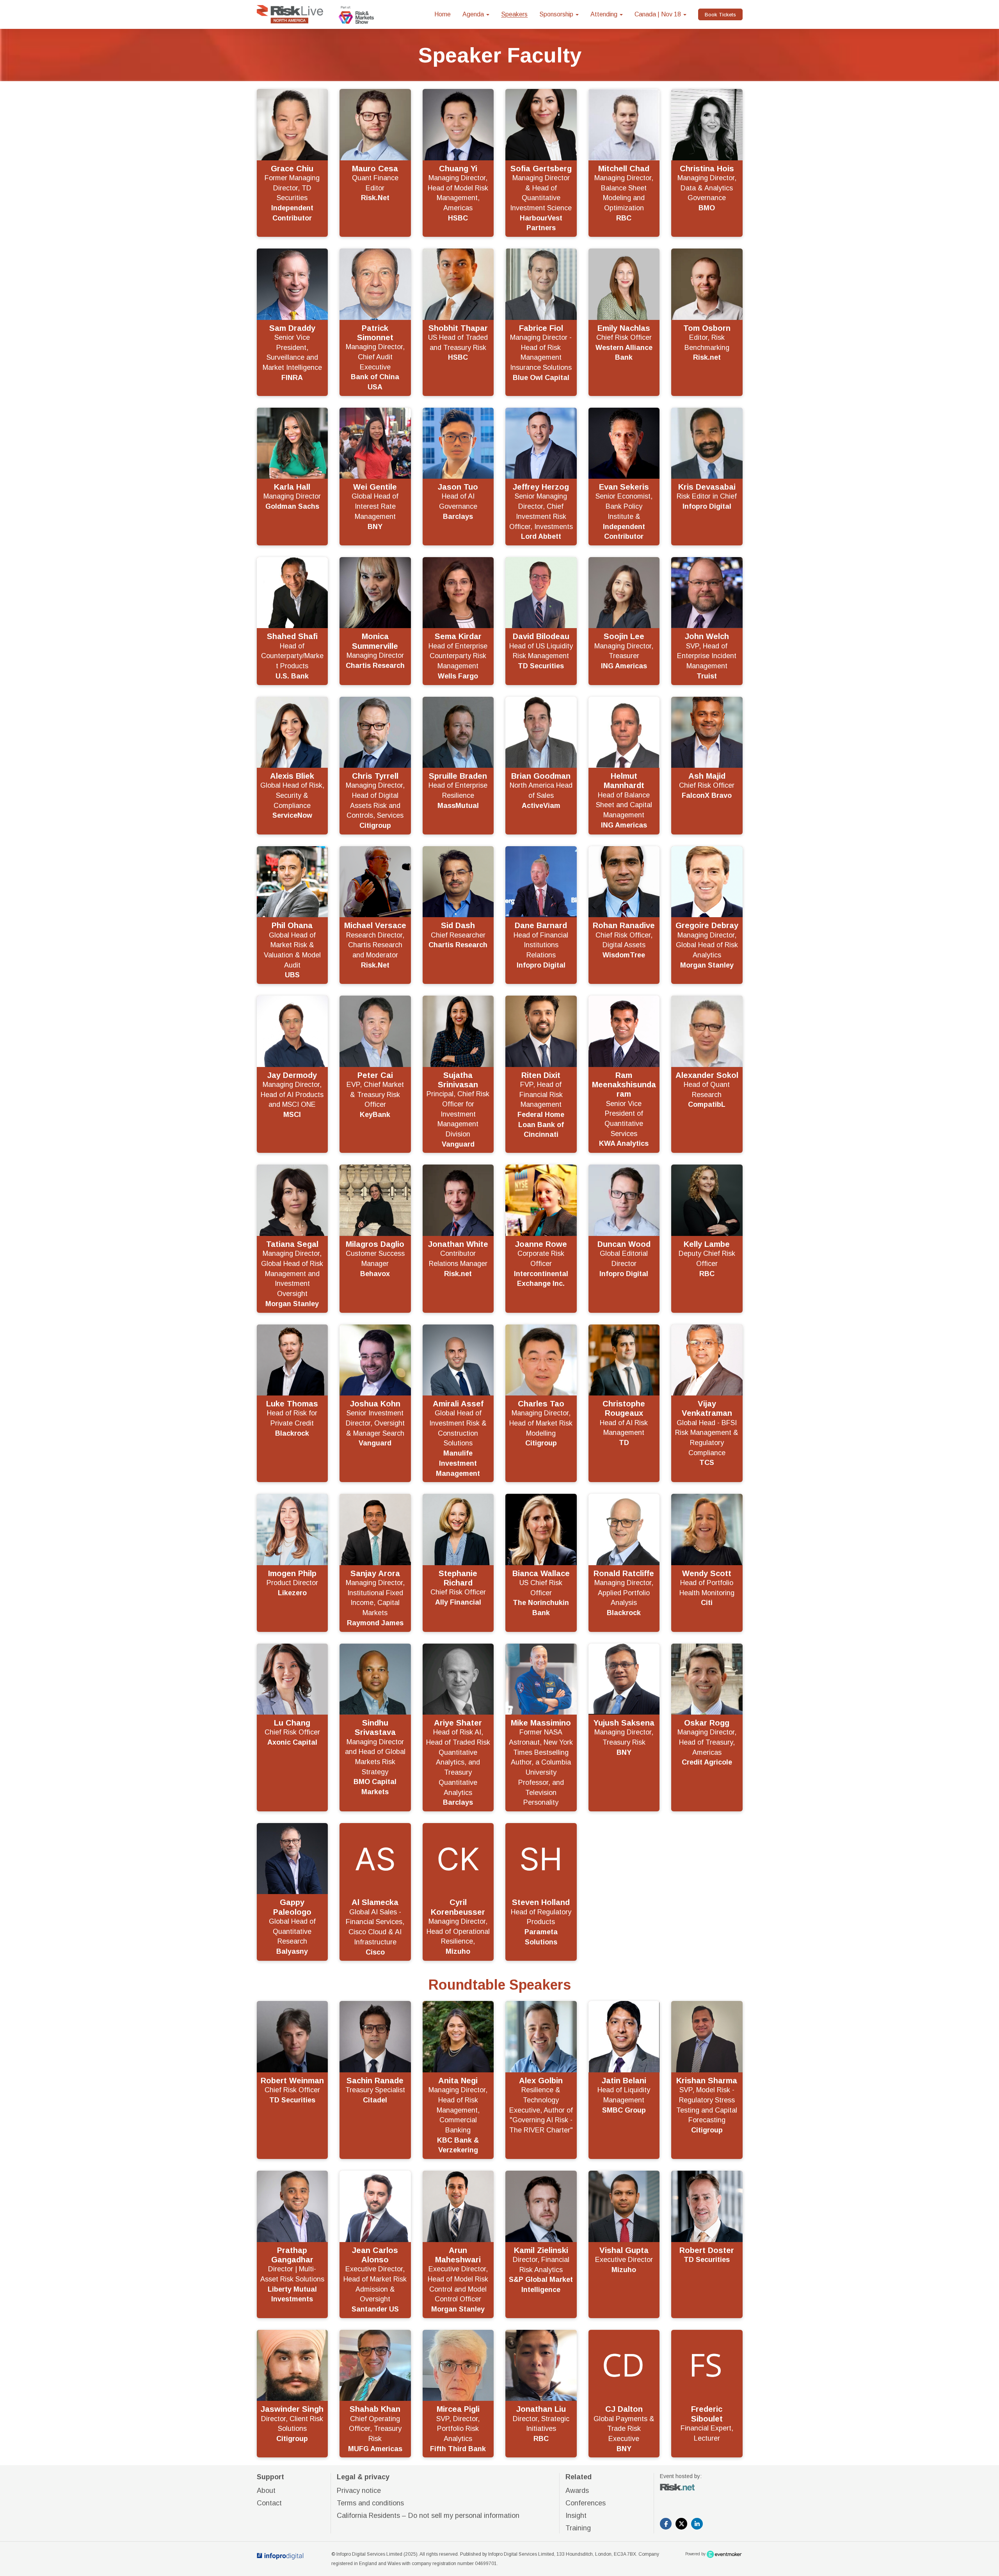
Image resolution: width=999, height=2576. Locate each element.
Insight (576, 2516)
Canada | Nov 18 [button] (659, 14)
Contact (269, 2503)
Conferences (586, 2503)
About (266, 2491)
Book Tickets (720, 15)
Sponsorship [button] (557, 14)
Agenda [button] (474, 14)
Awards (577, 2491)
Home (443, 14)
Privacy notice (359, 2491)
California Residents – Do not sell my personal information (428, 2516)
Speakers (514, 14)
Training (578, 2528)
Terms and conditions (370, 2503)
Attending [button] (605, 14)
